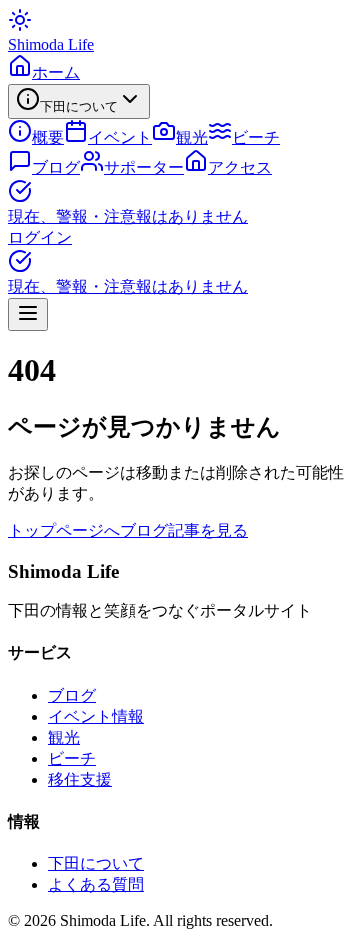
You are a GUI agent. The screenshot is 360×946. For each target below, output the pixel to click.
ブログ (72, 695)
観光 (64, 737)
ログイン (40, 237)
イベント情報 (96, 716)
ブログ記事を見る (184, 530)
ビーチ (72, 758)
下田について (96, 863)
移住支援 (80, 779)
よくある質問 (96, 884)
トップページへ (64, 530)
